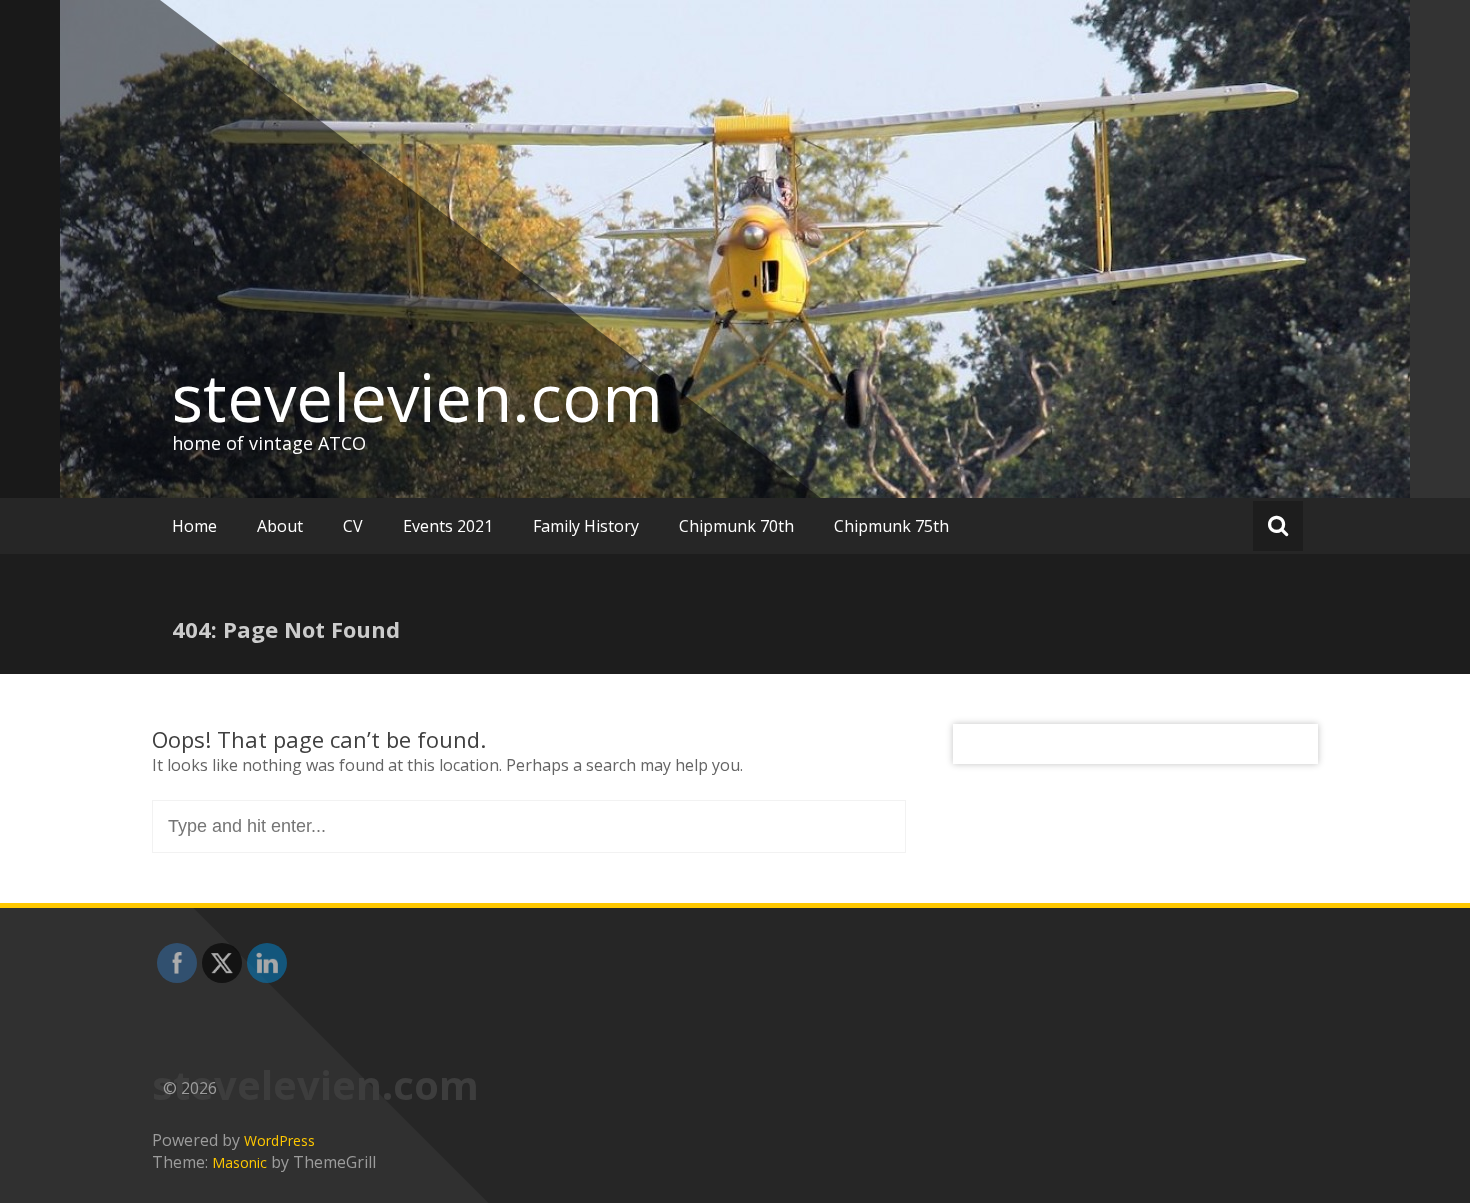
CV (353, 526)
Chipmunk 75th (891, 526)
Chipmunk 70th (736, 526)
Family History (586, 526)
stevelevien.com (417, 397)
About (280, 526)
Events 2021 (448, 526)
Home (194, 526)
